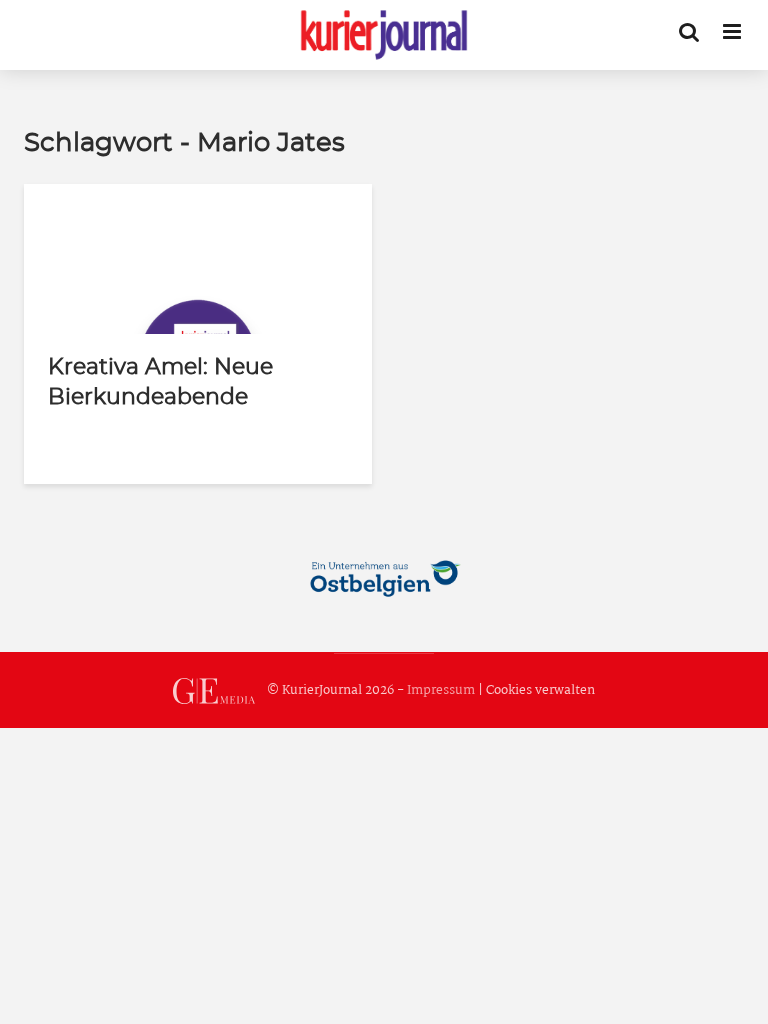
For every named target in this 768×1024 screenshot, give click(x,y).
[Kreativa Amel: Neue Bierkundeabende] (198, 258)
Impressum (441, 690)
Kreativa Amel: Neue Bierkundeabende (160, 382)
